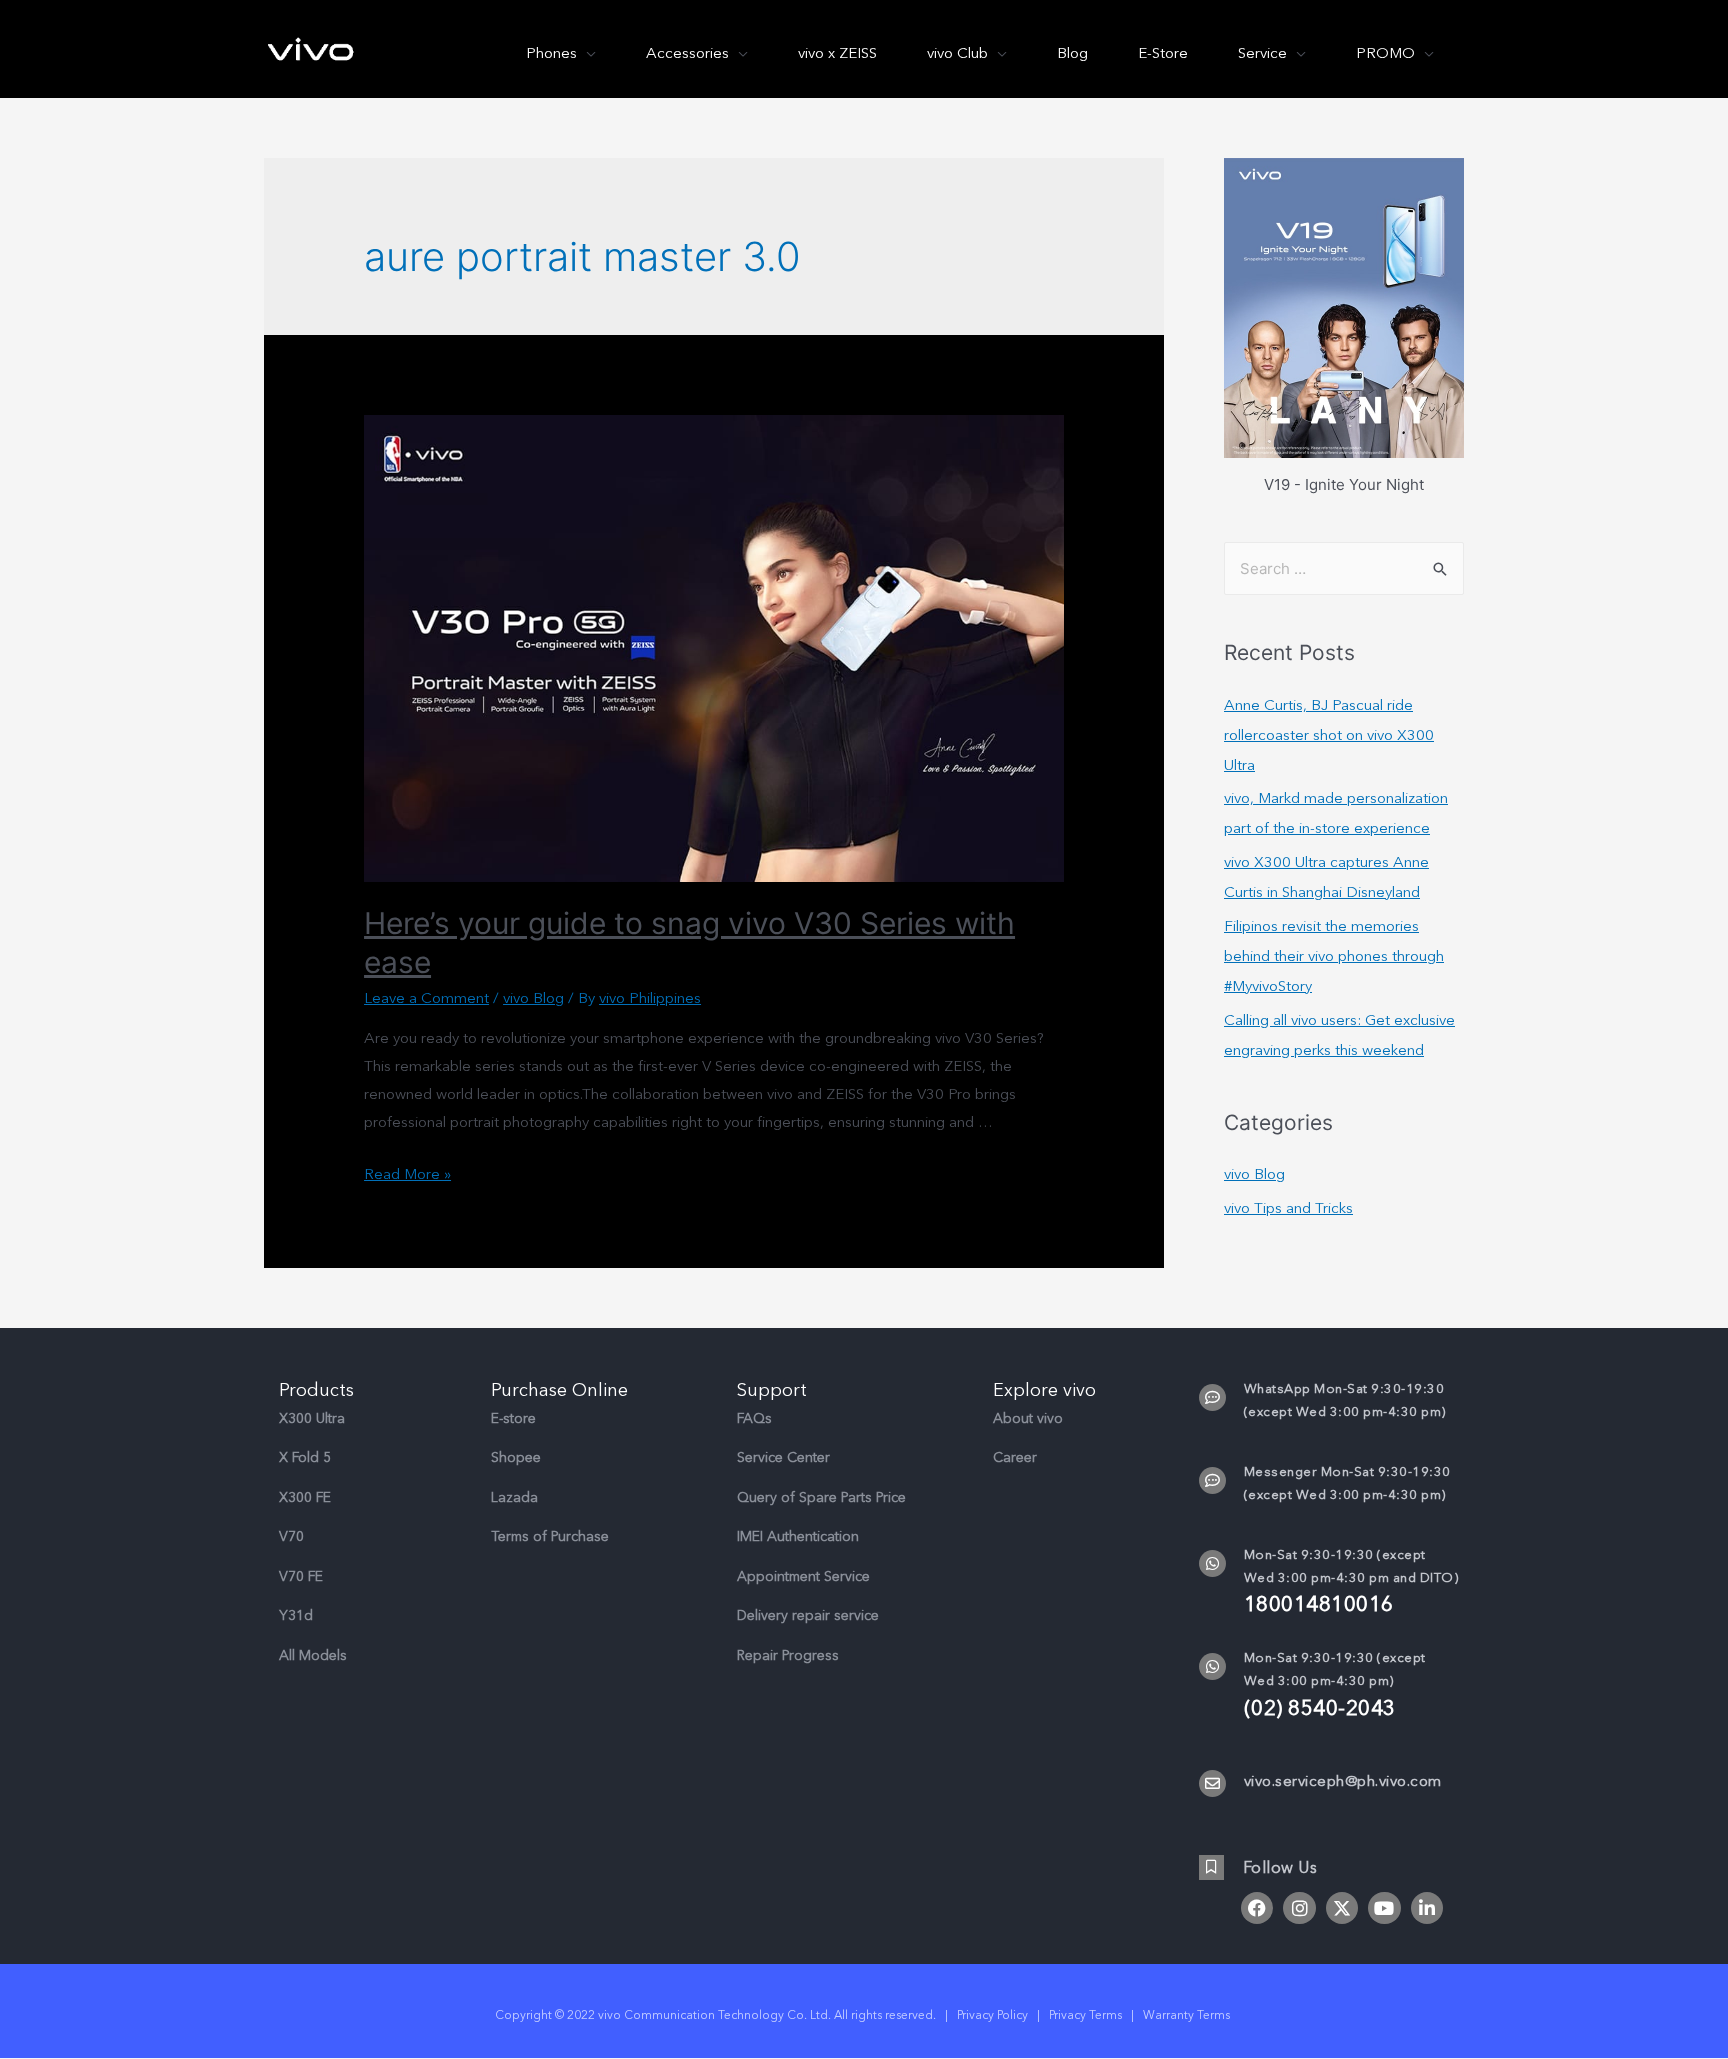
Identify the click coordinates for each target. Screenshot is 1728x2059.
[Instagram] (1299, 1908)
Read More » (407, 1174)
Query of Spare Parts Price (821, 1497)
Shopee (516, 1457)
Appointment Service (803, 1576)
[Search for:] (1344, 568)
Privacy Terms (1085, 2015)
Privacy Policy (992, 2015)
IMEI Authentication (798, 1536)
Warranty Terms (1188, 2015)
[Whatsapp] (1212, 1563)
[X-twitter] (1342, 1908)
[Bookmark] (1211, 1867)
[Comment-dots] (1212, 1397)
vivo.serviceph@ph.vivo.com (1343, 1781)
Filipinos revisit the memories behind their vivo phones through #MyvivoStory (1334, 956)
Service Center (783, 1457)
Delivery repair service (808, 1615)
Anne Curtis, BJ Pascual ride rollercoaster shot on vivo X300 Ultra (1329, 735)
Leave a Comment (426, 998)
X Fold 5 (305, 1457)
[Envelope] (1212, 1783)
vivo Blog (533, 998)
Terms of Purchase (550, 1536)
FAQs (754, 1418)
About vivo (1028, 1418)
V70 (291, 1536)
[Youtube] (1384, 1908)
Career (1015, 1457)
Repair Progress (788, 1655)
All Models (313, 1655)
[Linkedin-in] (1427, 1908)
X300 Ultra (312, 1418)
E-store (513, 1418)
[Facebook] (1257, 1908)
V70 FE (301, 1576)
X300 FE (305, 1497)
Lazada (514, 1497)
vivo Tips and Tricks (1288, 1208)
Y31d (296, 1615)
